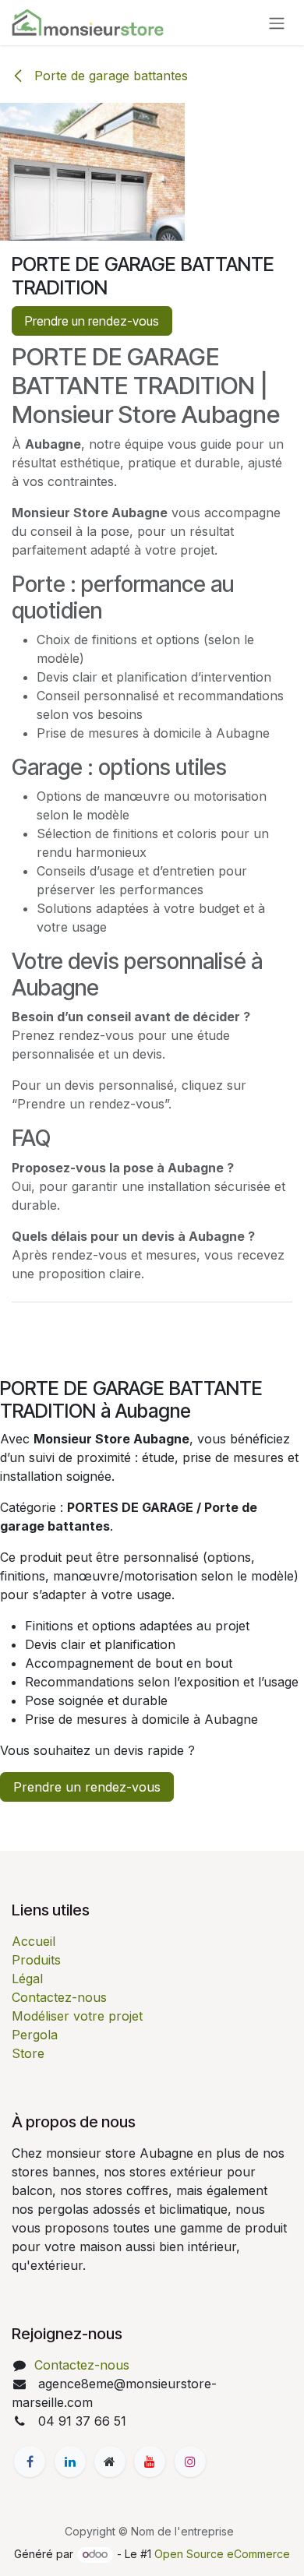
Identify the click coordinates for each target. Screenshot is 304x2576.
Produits (36, 1960)
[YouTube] (150, 2461)
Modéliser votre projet (77, 2016)
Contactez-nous (59, 1997)
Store (28, 2053)
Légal (27, 1979)
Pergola (35, 2035)
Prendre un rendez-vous (92, 321)
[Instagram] (190, 2461)
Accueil (34, 1941)
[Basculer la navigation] (277, 23)
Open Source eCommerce (222, 2554)
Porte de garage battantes (109, 76)
